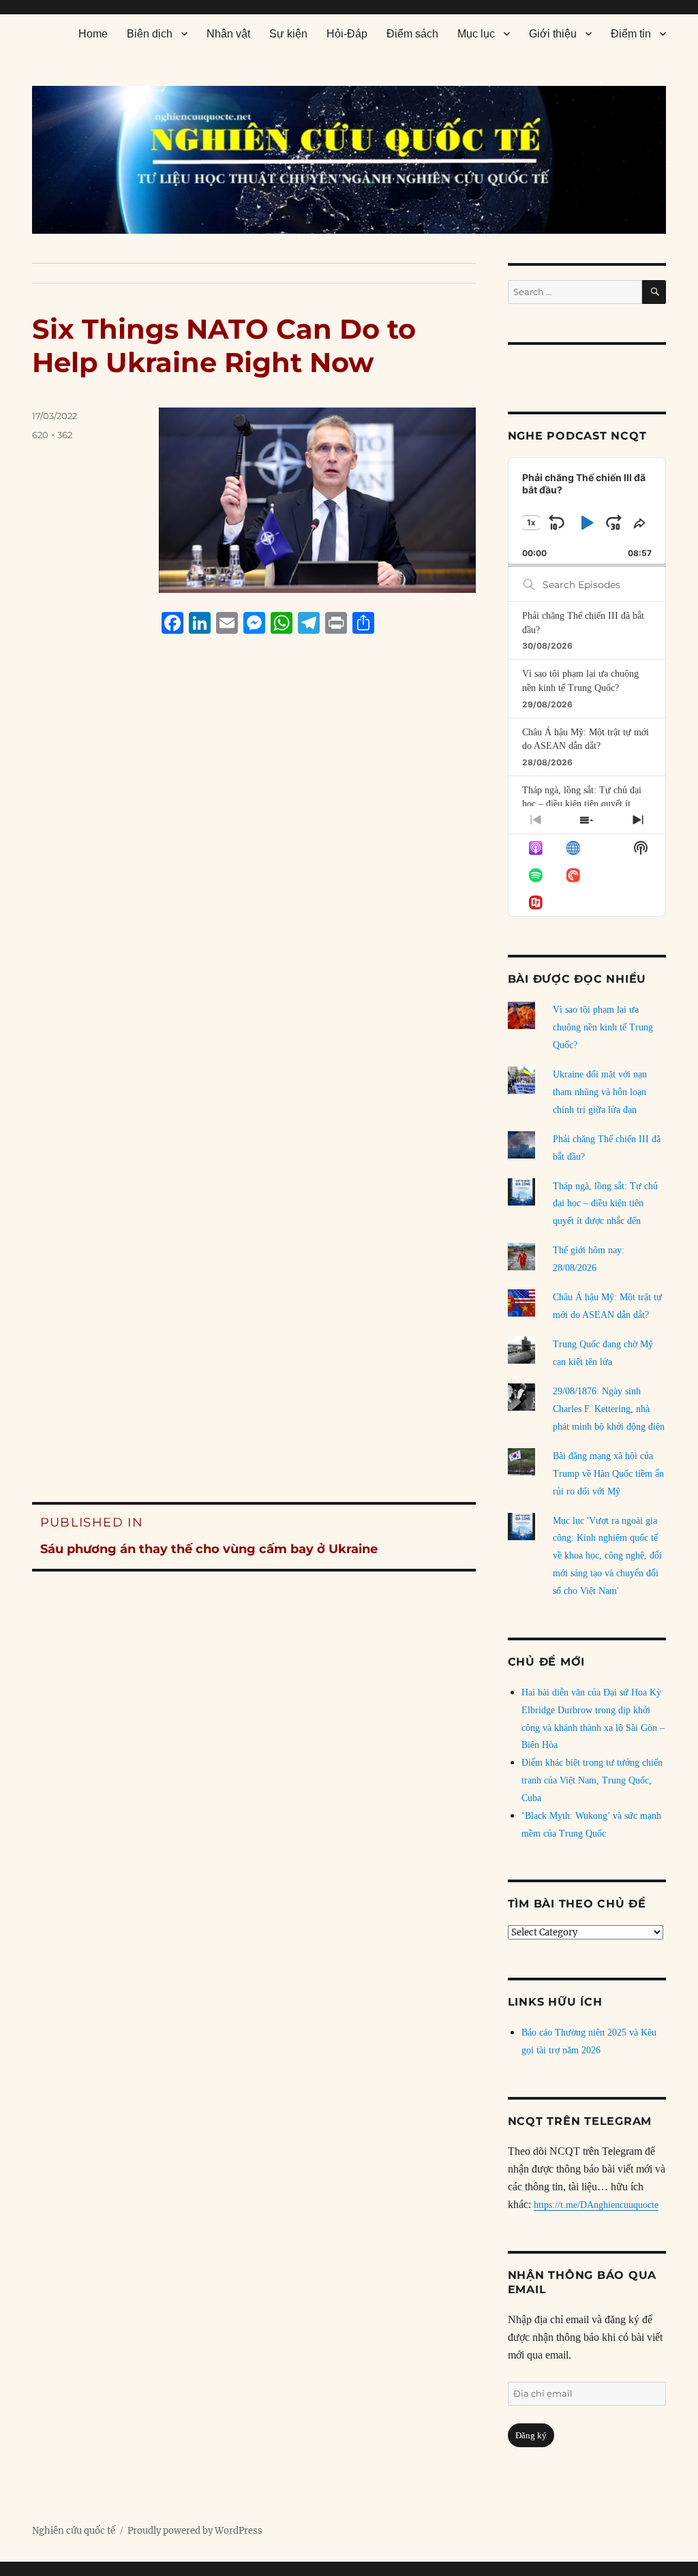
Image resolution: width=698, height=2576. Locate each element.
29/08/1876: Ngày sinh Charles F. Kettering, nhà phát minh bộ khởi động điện (609, 1409)
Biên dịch (150, 34)
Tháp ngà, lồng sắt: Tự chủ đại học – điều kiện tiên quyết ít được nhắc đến (582, 804)
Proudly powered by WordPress (195, 2531)
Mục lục (476, 34)
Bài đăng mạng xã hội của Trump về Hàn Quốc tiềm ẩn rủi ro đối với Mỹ (608, 1474)
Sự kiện (288, 34)
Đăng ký (531, 2435)
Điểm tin (631, 34)
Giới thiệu (553, 34)
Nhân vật (228, 34)
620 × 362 (52, 435)
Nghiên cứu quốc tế (74, 2531)
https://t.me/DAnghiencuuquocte (596, 2205)
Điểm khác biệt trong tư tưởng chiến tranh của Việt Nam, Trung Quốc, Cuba (592, 1780)
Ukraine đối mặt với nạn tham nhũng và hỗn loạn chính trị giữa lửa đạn (600, 1092)
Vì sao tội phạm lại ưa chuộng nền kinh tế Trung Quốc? (603, 1027)
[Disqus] (254, 904)
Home (93, 34)
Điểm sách (412, 34)
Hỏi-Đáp (347, 34)
